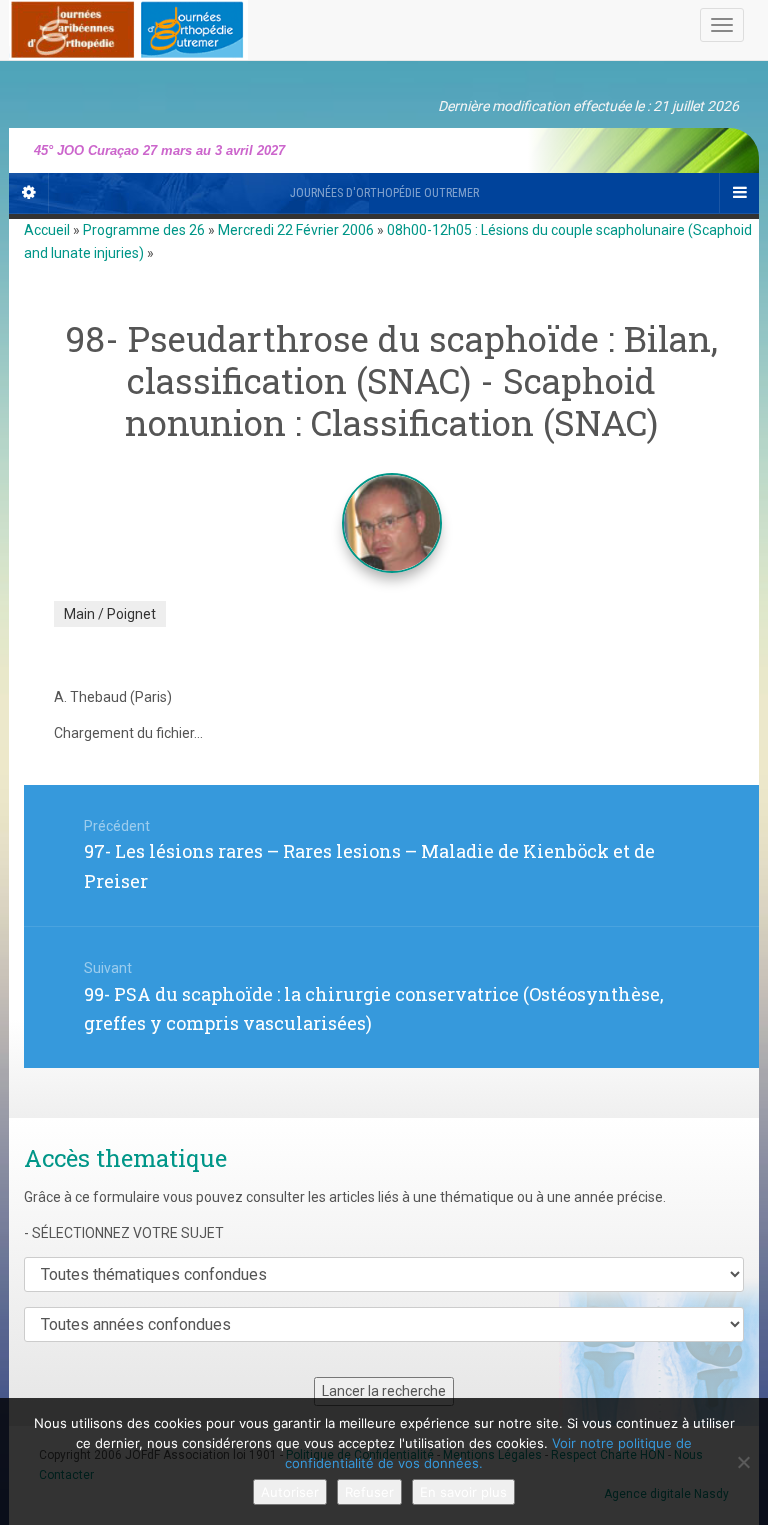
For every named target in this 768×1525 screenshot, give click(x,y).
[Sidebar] (29, 193)
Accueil (47, 230)
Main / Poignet (110, 614)
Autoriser (290, 1492)
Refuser (369, 1492)
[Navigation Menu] (739, 193)
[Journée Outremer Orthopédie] (128, 26)
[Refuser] (743, 1462)
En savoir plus (463, 1492)
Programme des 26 (144, 230)
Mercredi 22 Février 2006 (296, 230)
